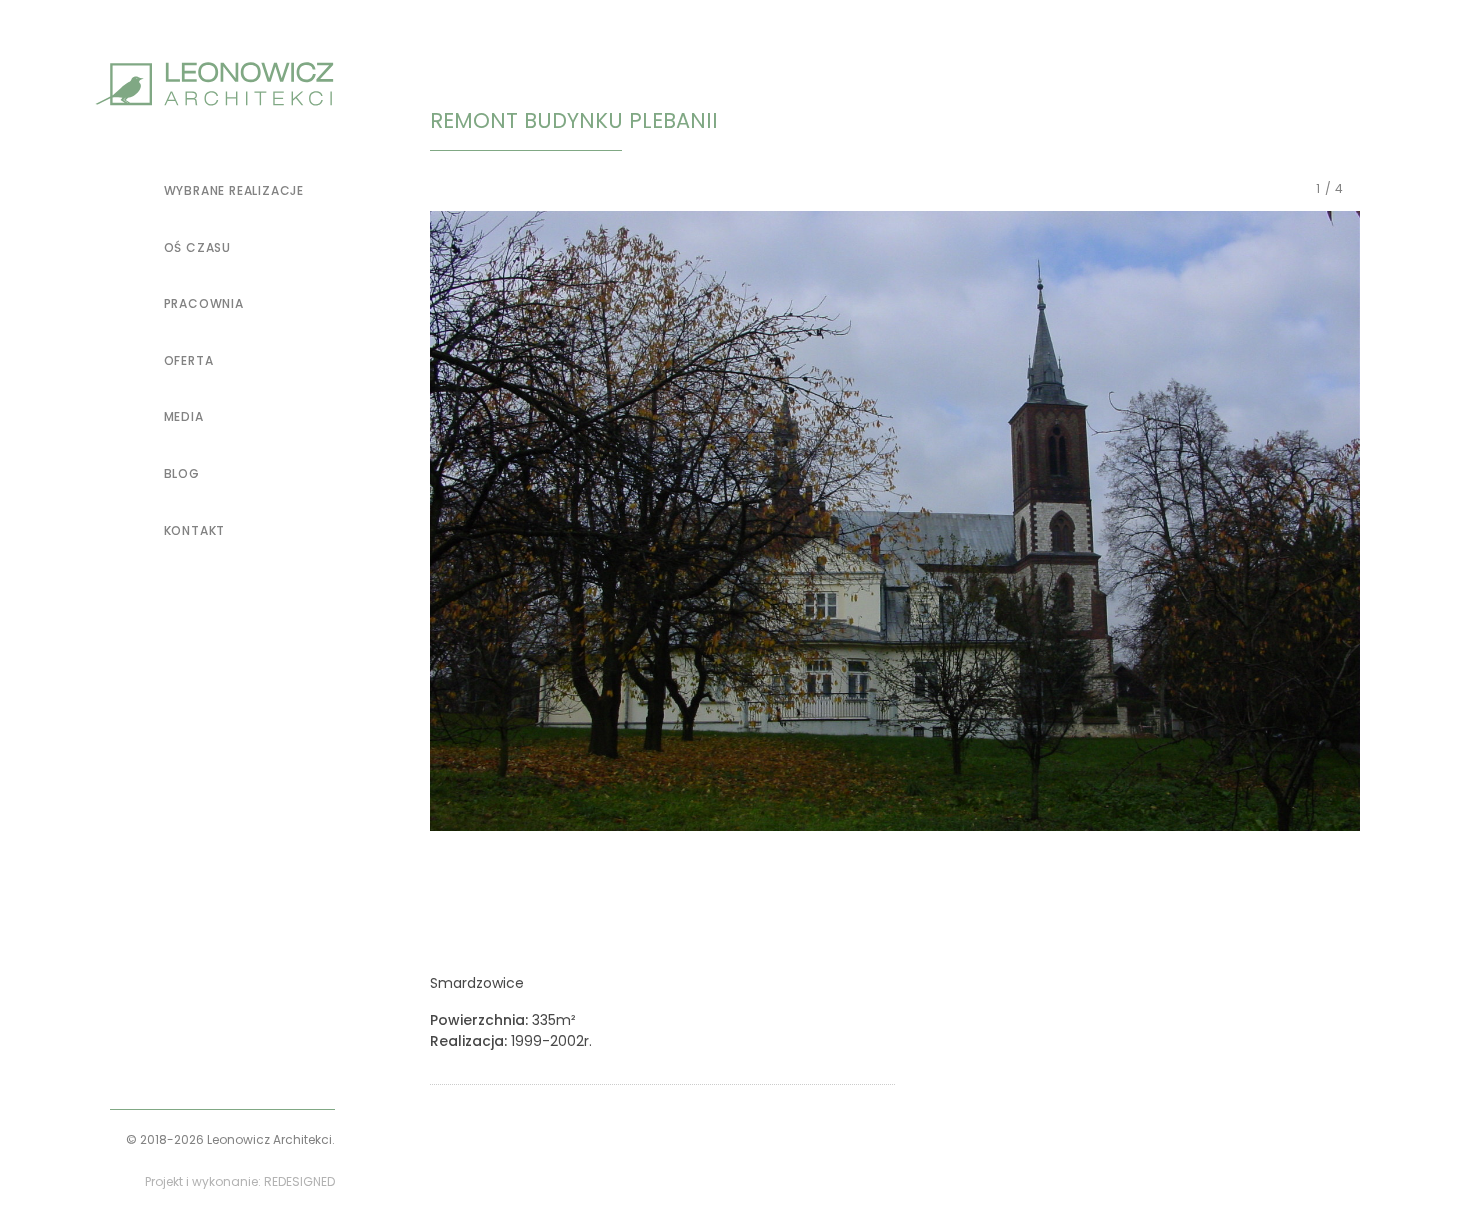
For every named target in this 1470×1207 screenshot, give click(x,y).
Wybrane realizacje (234, 190)
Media (184, 416)
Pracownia (204, 303)
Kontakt (194, 530)
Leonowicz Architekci (269, 1139)
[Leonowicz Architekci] (215, 83)
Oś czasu (197, 247)
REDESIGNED (299, 1181)
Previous (430, 524)
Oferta (188, 360)
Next (1360, 524)
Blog (182, 473)
